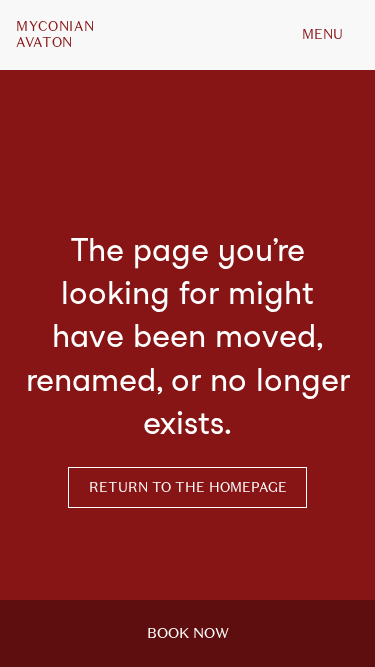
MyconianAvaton (55, 35)
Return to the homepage (188, 487)
